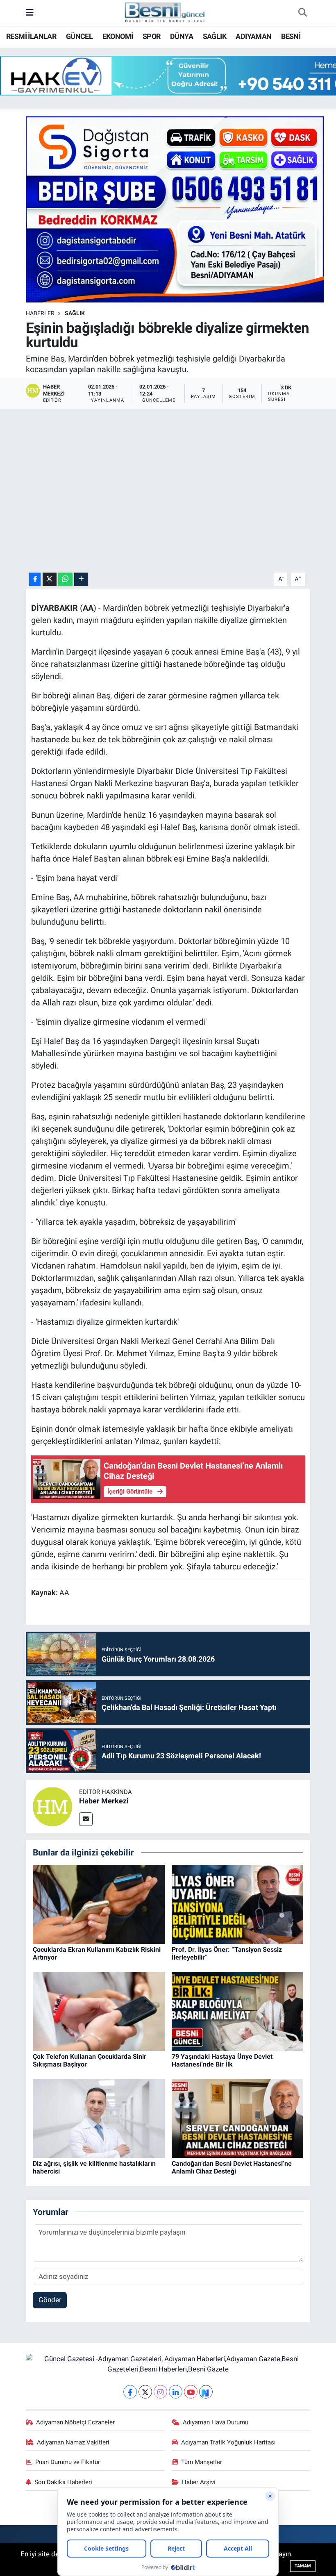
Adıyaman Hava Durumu (216, 2422)
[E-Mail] (86, 1819)
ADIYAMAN (253, 36)
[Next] (206, 2392)
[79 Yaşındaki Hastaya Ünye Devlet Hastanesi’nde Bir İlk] (238, 2011)
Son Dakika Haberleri (63, 2482)
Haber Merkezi (104, 1801)
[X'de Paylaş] (50, 579)
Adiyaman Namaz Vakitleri (73, 2442)
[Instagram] (160, 2392)
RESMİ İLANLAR (31, 36)
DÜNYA (182, 36)
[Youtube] (191, 2392)
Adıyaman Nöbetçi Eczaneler (75, 2422)
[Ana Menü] (30, 13)
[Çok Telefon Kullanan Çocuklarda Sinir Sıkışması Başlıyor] (99, 2011)
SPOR (152, 36)
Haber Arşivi (199, 2482)
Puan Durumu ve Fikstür (68, 2462)
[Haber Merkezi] (52, 1806)
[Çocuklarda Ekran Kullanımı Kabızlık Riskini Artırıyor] (99, 1904)
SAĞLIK (215, 36)
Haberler (40, 313)
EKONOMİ (118, 36)
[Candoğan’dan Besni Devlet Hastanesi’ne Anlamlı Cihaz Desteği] (238, 2118)
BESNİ (291, 36)
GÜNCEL (79, 36)
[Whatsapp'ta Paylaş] (65, 579)
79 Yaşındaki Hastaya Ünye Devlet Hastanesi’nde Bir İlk (222, 2060)
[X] (145, 2392)
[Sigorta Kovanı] (175, 209)
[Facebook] (130, 2392)
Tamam (303, 2566)
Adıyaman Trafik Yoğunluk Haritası (228, 2442)
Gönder (50, 2300)
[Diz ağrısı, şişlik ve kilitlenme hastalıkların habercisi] (99, 2118)
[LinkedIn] (176, 2392)
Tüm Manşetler (202, 2462)
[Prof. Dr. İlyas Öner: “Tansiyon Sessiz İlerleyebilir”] (238, 1904)
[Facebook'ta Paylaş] (35, 579)
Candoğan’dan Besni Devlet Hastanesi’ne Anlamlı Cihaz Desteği (232, 2167)
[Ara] (302, 13)
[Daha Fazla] (81, 579)
